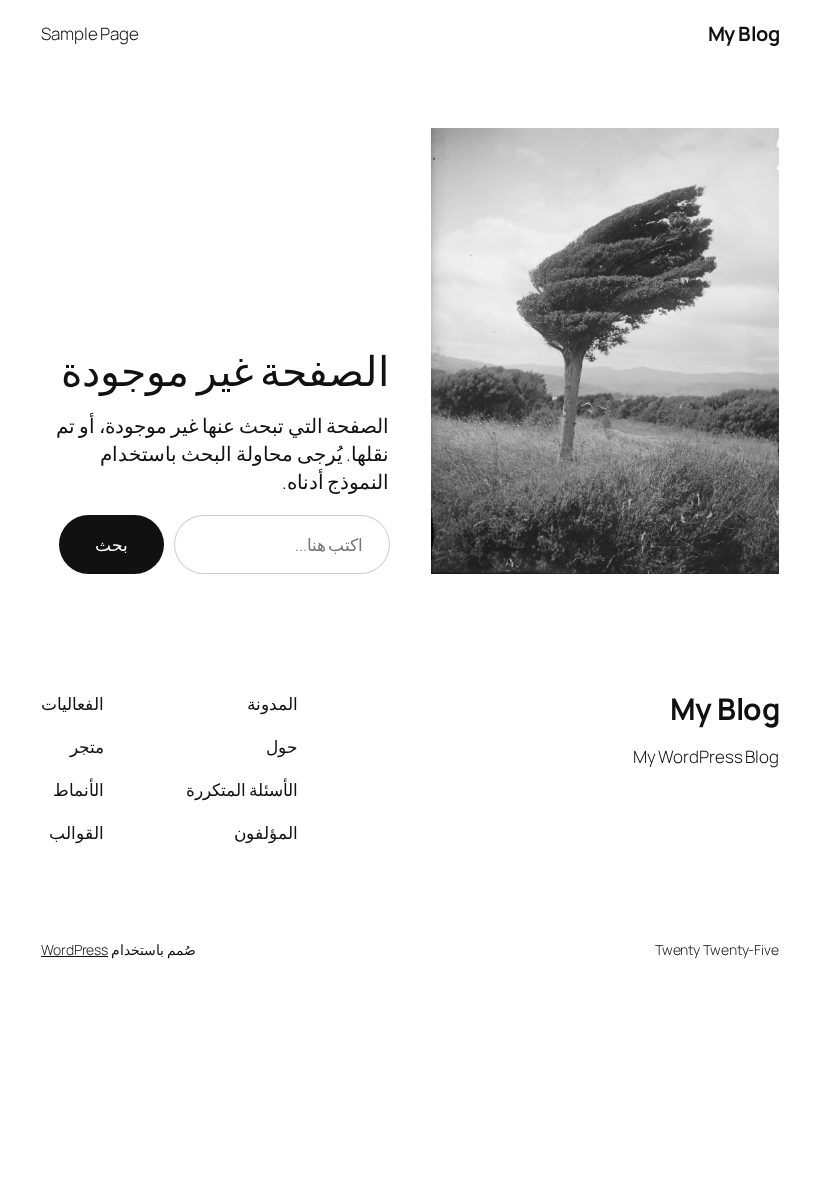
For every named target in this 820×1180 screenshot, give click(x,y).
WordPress (74, 949)
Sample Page (90, 33)
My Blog (744, 33)
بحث (111, 544)
